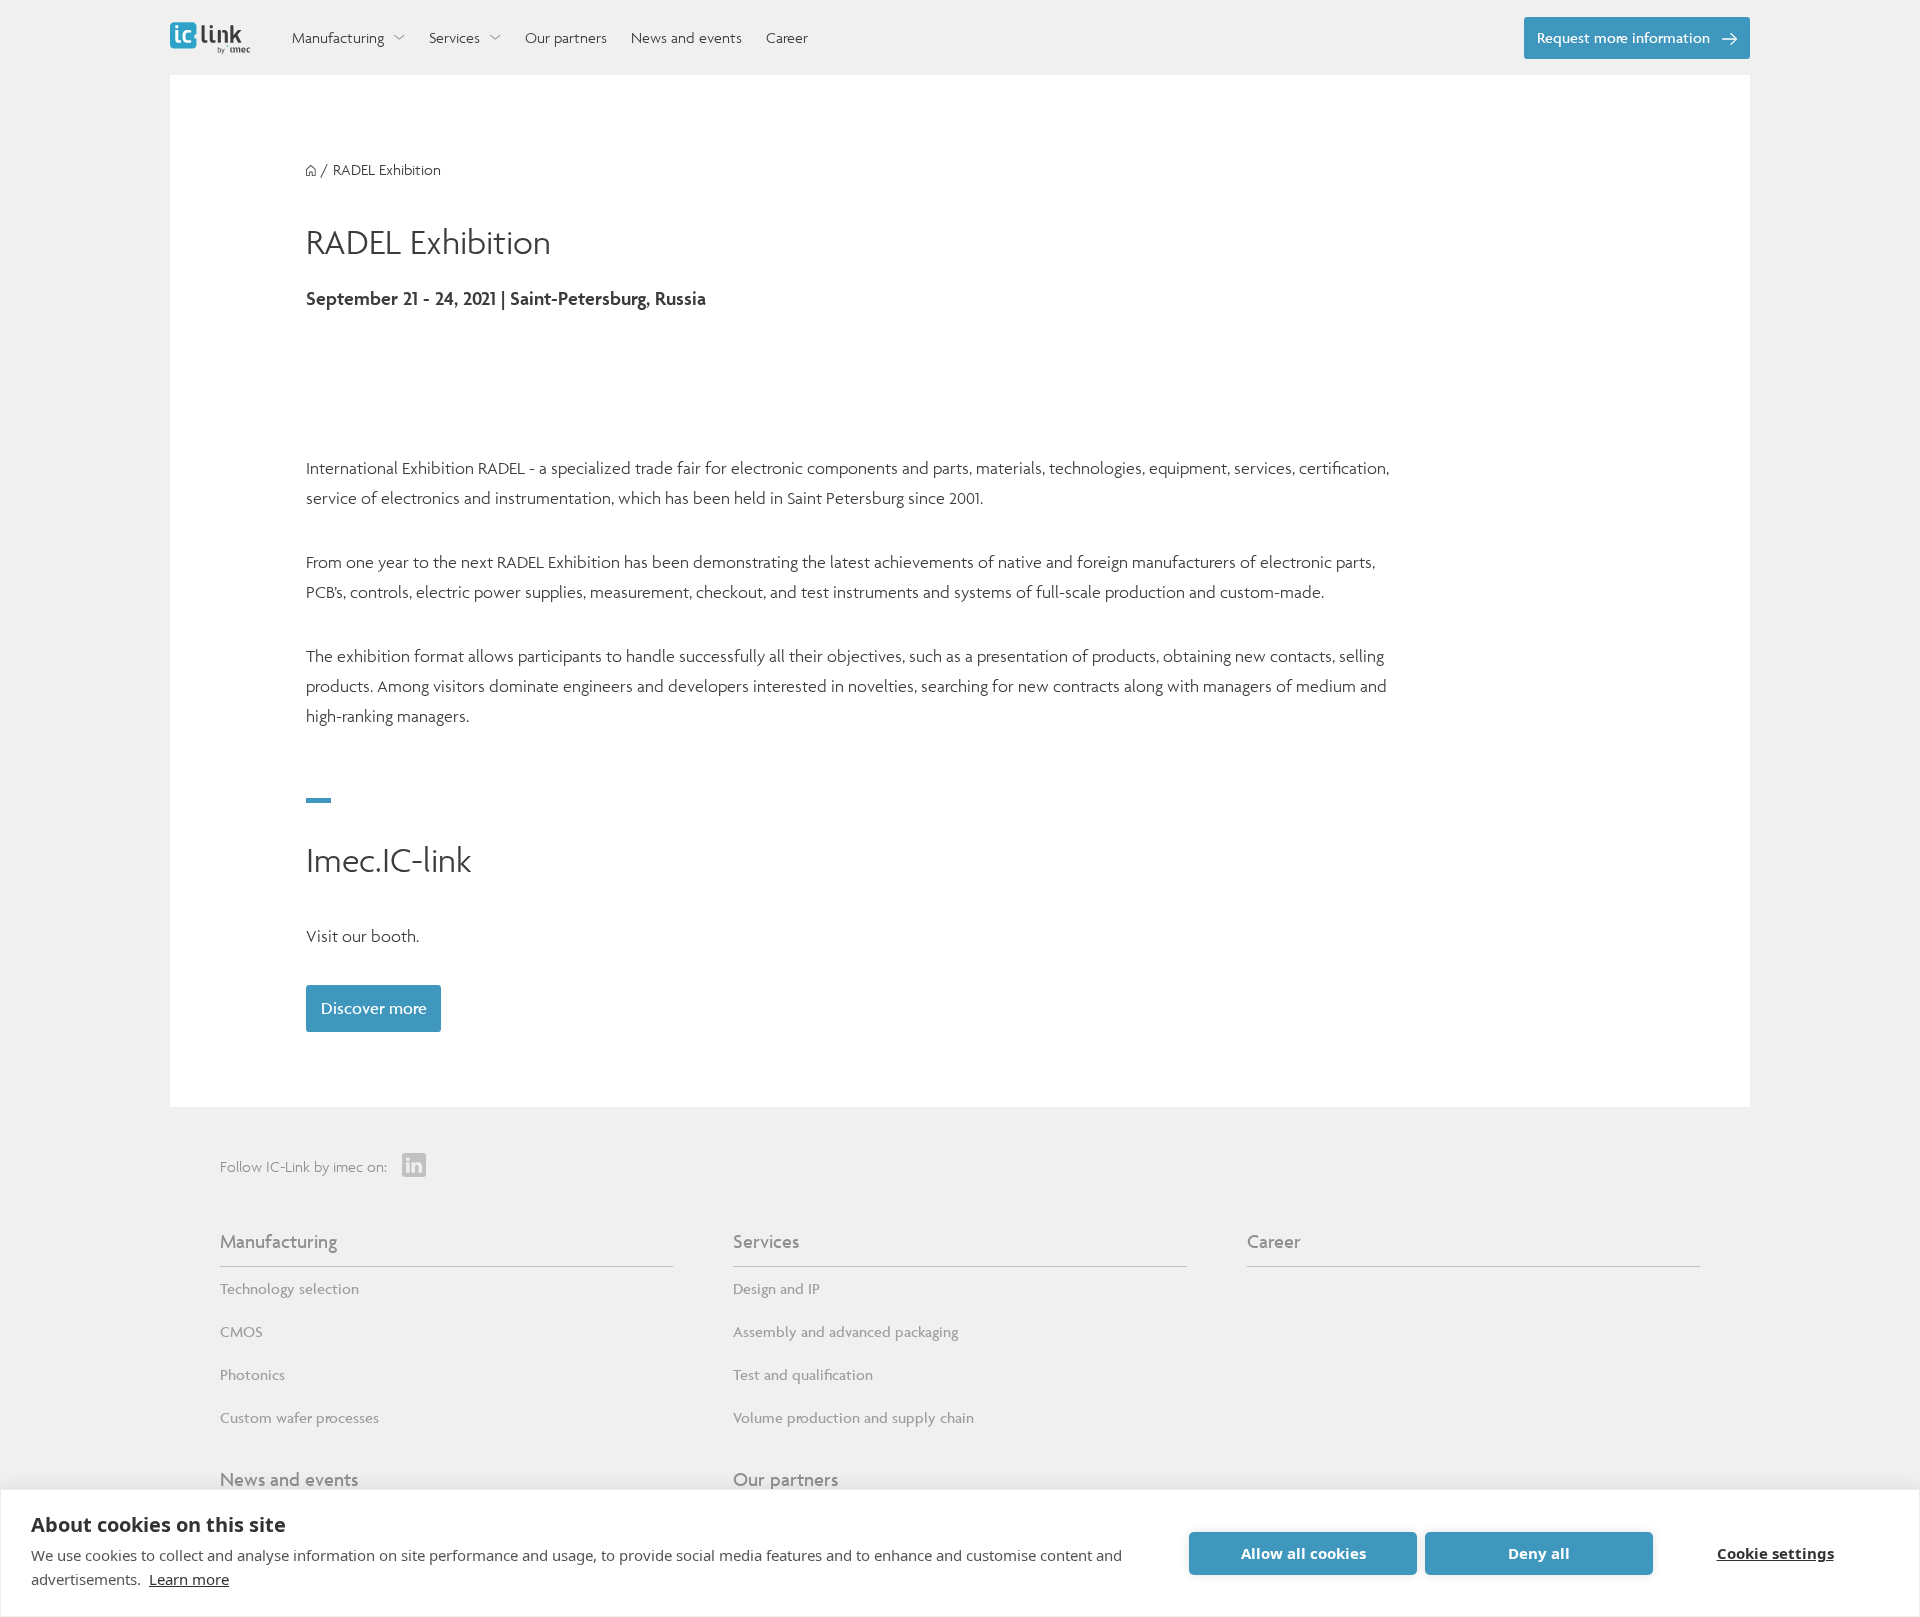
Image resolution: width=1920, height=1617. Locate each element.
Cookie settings (1775, 1553)
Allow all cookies (1303, 1553)
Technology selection (289, 1288)
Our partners (785, 1479)
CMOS (241, 1331)
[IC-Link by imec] (210, 38)
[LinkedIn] (414, 1165)
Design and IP (776, 1288)
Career (1274, 1241)
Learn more (189, 1579)
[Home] (311, 170)
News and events (289, 1479)
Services (766, 1241)
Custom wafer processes (299, 1417)
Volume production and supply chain (853, 1417)
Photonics (252, 1374)
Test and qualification (803, 1374)
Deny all (1539, 1553)
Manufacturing (278, 1241)
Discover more (374, 1008)
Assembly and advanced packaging (845, 1331)
